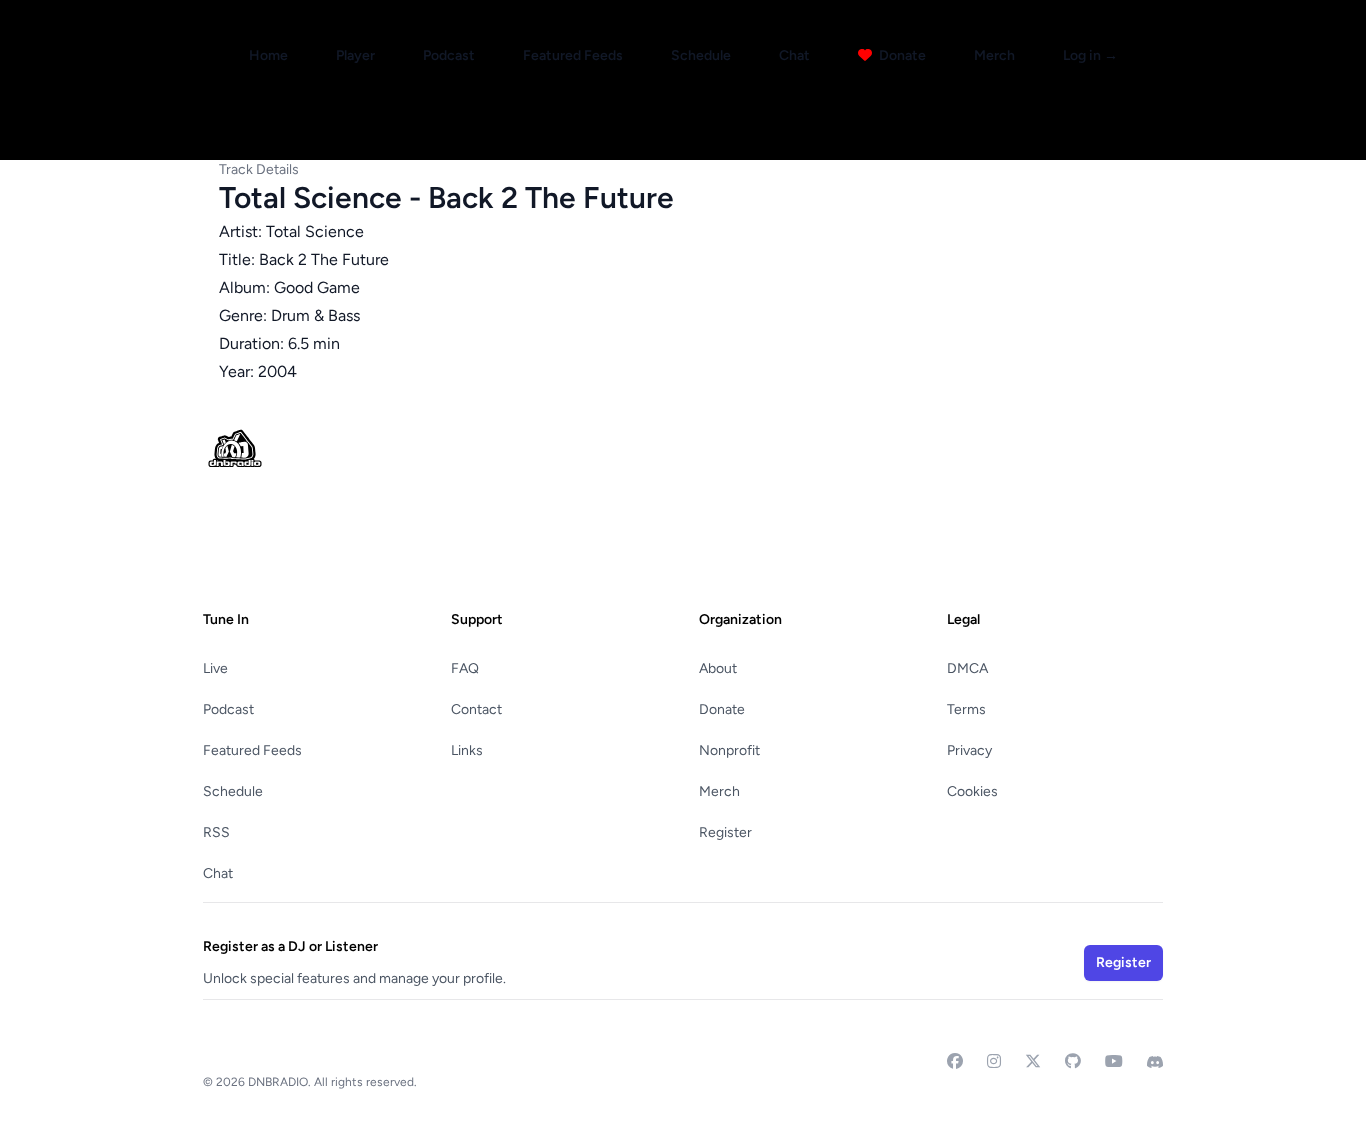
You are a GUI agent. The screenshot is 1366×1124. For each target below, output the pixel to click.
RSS (216, 832)
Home (268, 55)
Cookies (972, 791)
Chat (794, 55)
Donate (901, 55)
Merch (994, 55)
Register (725, 832)
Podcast (449, 55)
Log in (1090, 55)
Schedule (701, 55)
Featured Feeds (573, 55)
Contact (476, 709)
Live (215, 668)
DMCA (967, 668)
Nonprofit (729, 750)
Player (355, 55)
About (718, 668)
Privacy (969, 750)
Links (467, 750)
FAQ (465, 668)
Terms (966, 709)
